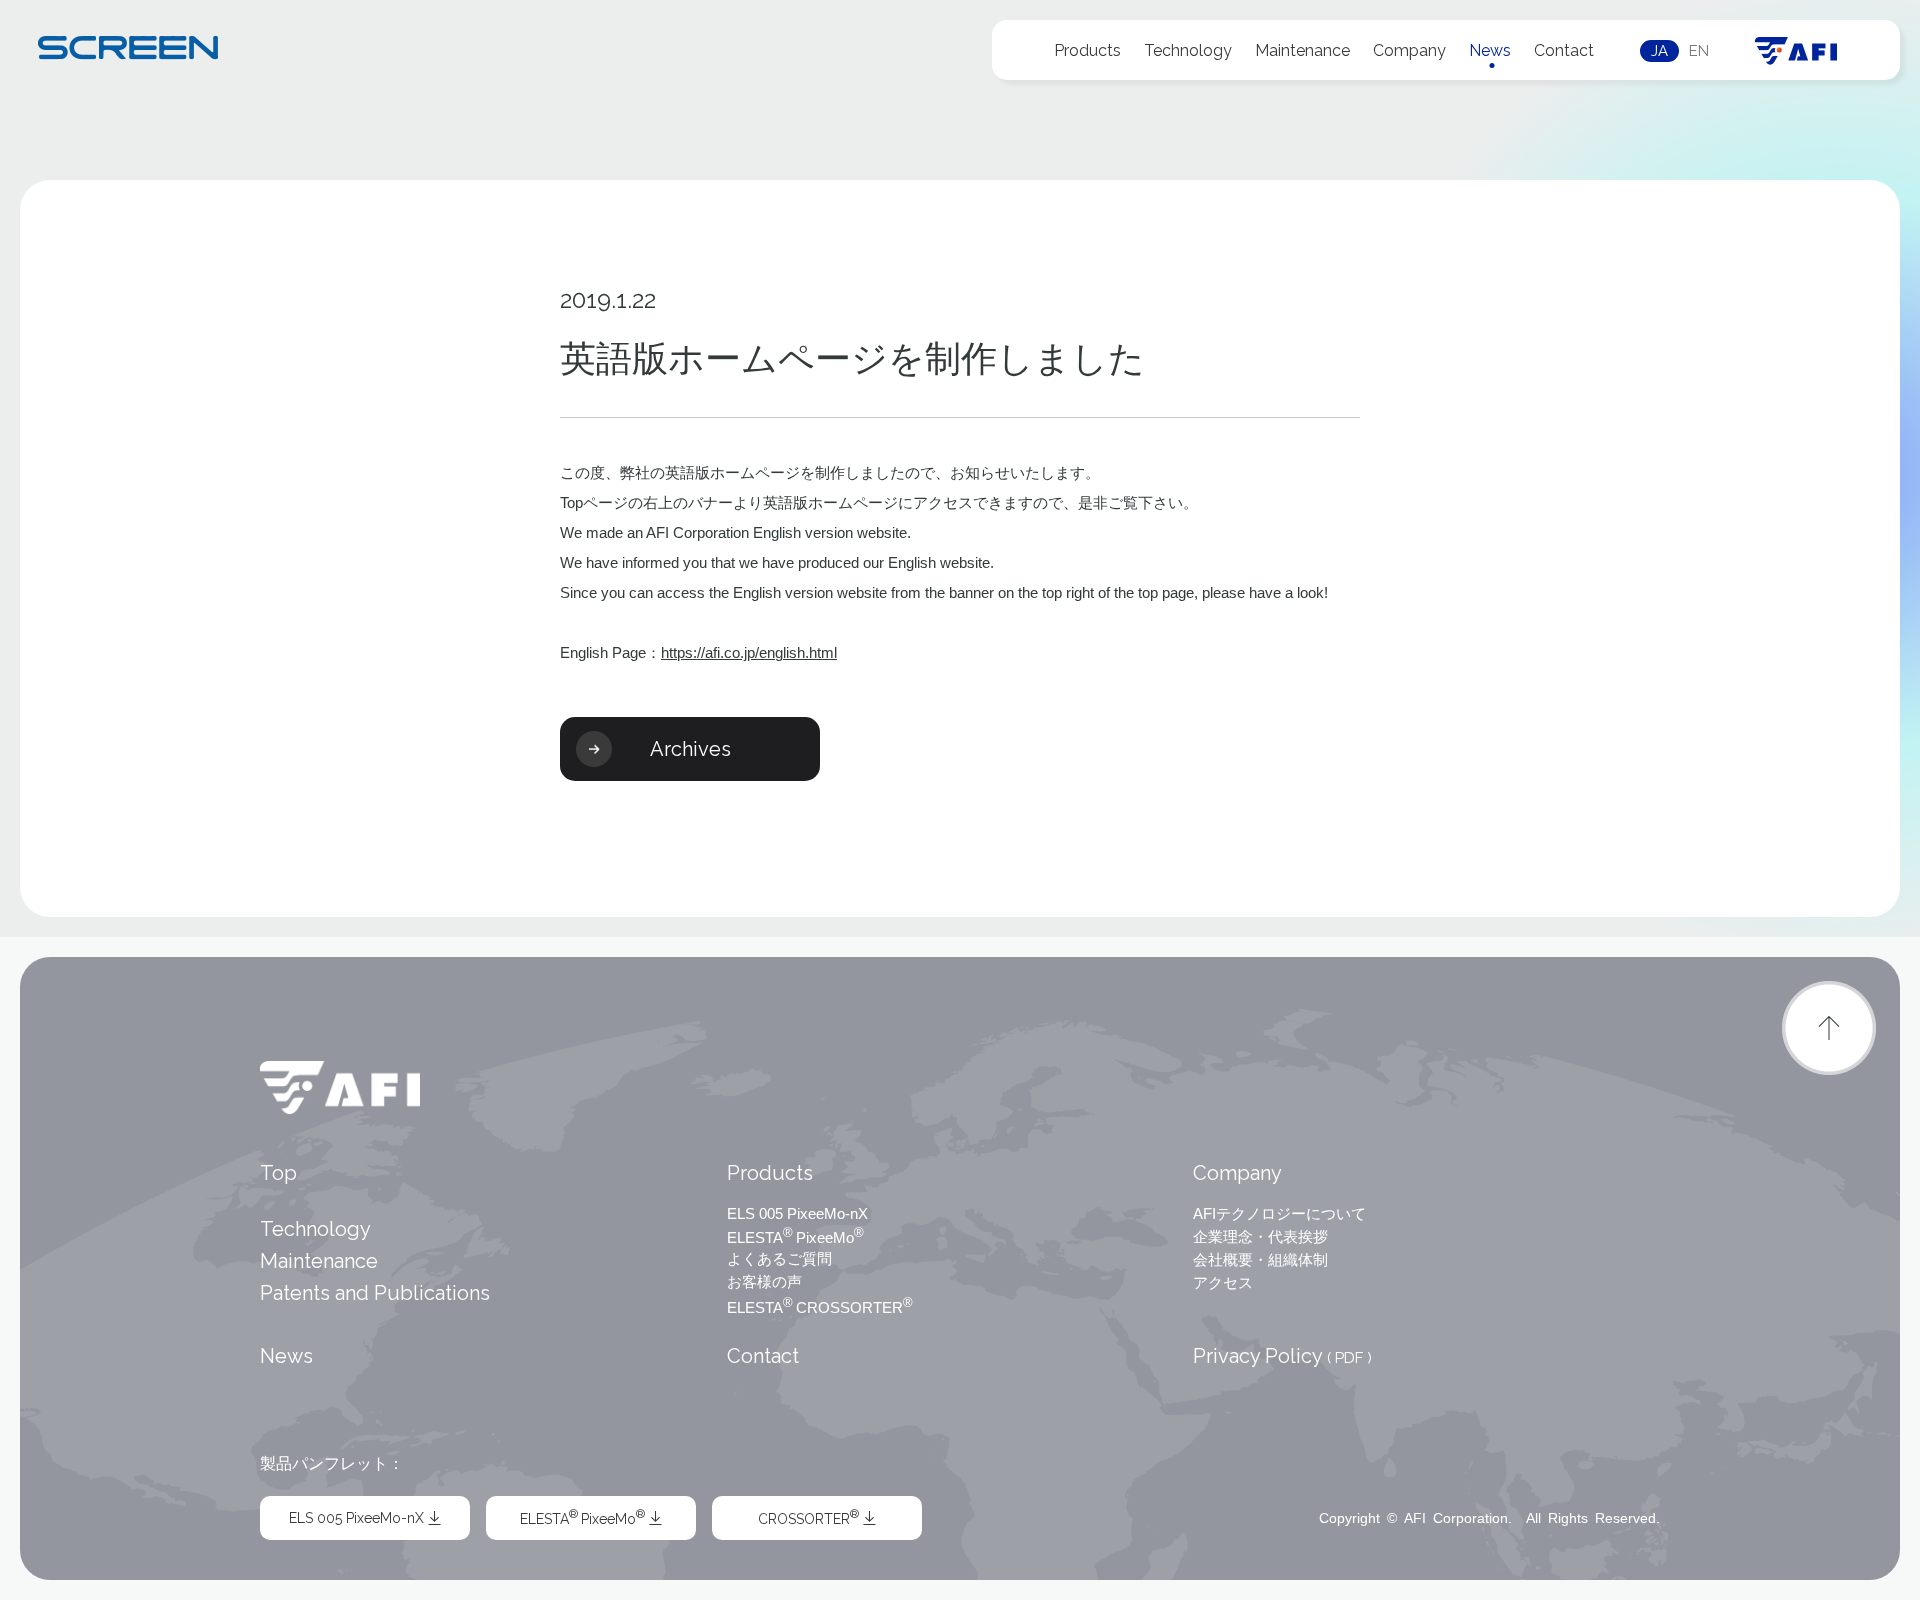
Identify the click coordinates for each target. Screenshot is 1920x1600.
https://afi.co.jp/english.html (749, 652)
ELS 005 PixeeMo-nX (797, 1213)
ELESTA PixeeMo (795, 1236)
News (1490, 50)
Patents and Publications (375, 1293)
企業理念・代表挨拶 (1260, 1236)
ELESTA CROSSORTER (820, 1306)
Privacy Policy (1282, 1356)
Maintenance (1302, 50)
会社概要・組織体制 (1260, 1259)
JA (1659, 51)
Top (278, 1173)
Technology (1188, 50)
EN (1699, 51)
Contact (1564, 50)
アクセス (1223, 1282)
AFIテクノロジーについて (1279, 1213)
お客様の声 (764, 1281)
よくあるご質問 (779, 1258)
